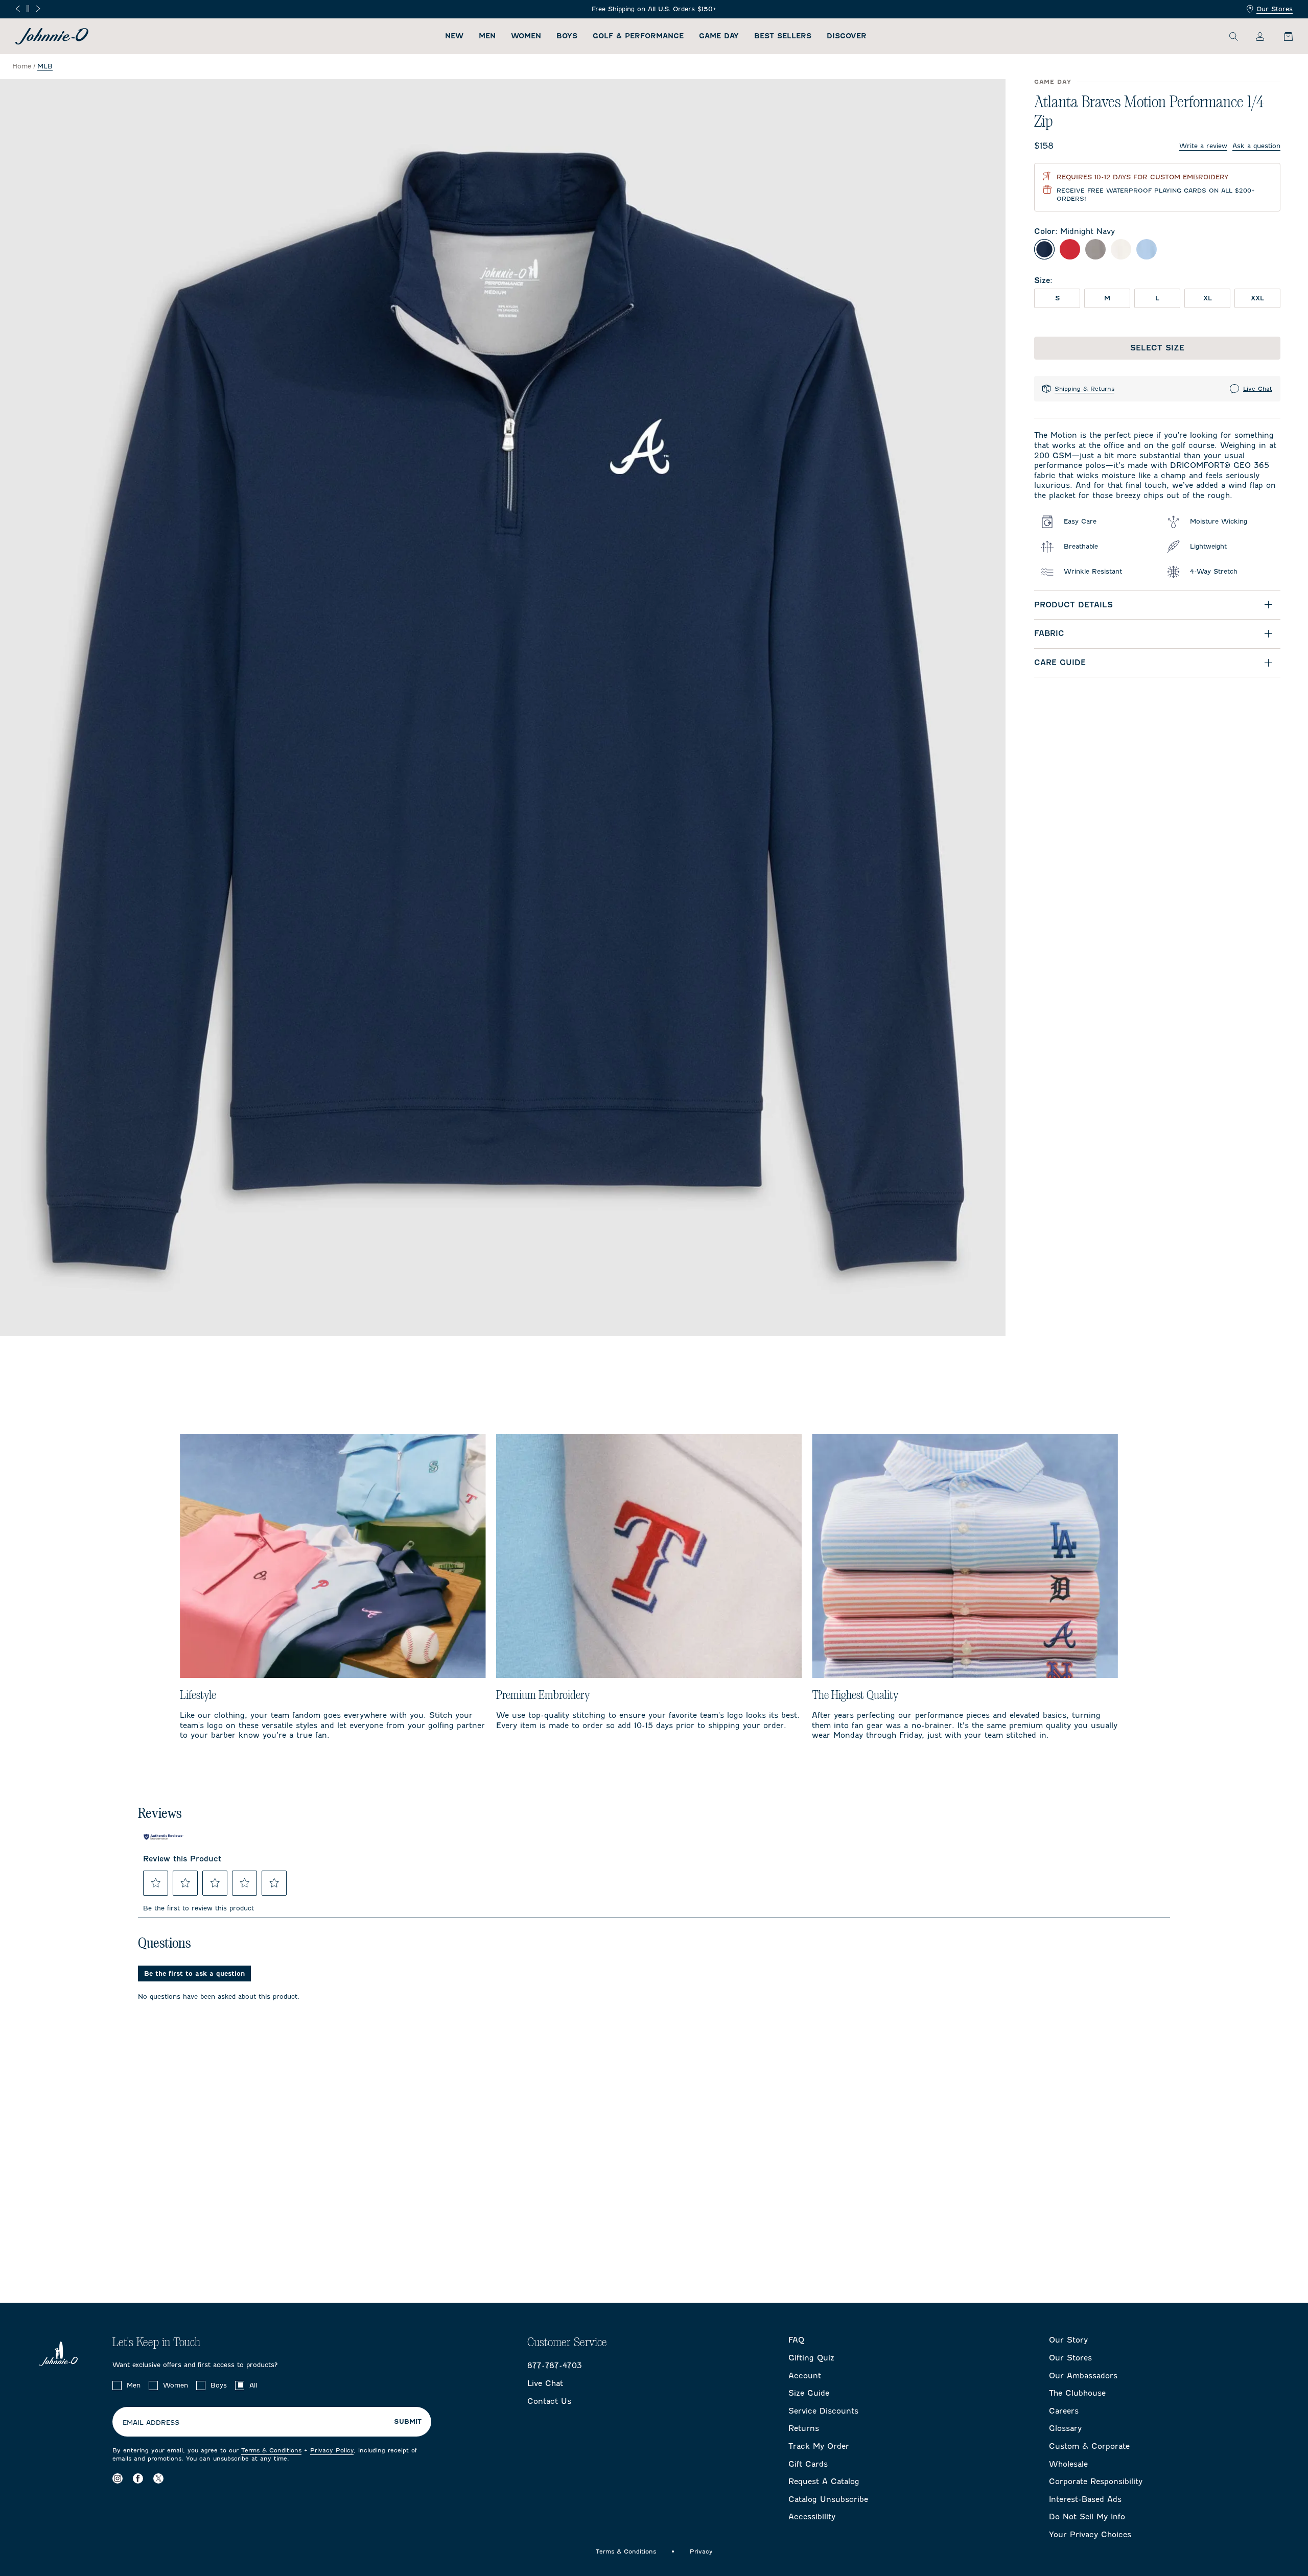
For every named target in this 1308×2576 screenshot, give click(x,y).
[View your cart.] (1282, 36)
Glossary (1065, 2428)
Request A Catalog (824, 2482)
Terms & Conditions (271, 2450)
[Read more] (654, 9)
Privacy (701, 2551)
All (253, 2385)
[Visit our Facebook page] (138, 2478)
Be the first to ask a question (194, 1974)
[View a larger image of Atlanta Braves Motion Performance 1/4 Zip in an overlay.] (503, 707)
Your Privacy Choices (1090, 2535)
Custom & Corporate (1089, 2446)
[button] (156, 1883)
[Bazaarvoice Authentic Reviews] (163, 1837)
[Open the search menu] (1233, 36)
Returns (804, 2428)
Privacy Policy (332, 2450)
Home (22, 66)
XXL (1257, 298)
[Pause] (28, 8)
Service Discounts (823, 2411)
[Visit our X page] (158, 2478)
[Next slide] (38, 9)
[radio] (1044, 249)
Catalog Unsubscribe (828, 2499)
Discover (847, 36)
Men (487, 36)
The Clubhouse (1077, 2393)
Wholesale (1068, 2464)
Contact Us (549, 2401)
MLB (45, 66)
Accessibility (812, 2517)
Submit (408, 2422)
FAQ (796, 2340)
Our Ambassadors (1083, 2376)
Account (805, 2376)
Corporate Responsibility (1096, 2482)
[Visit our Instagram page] (118, 2478)
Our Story (1068, 2340)
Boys (567, 36)
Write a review (1203, 146)
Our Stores (1275, 9)
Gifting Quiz (811, 2358)
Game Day (719, 36)
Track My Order (819, 2446)
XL (1208, 298)
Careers (1064, 2411)
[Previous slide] (18, 9)
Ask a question (1256, 146)
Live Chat (1258, 389)
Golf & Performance (638, 36)
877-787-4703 (555, 2366)
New (454, 36)
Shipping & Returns (1084, 389)
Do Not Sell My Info (1087, 2517)
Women (526, 36)
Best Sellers (783, 36)
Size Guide (809, 2393)
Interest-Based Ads (1085, 2499)
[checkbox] (117, 2385)
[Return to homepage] (52, 36)
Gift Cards (808, 2464)
